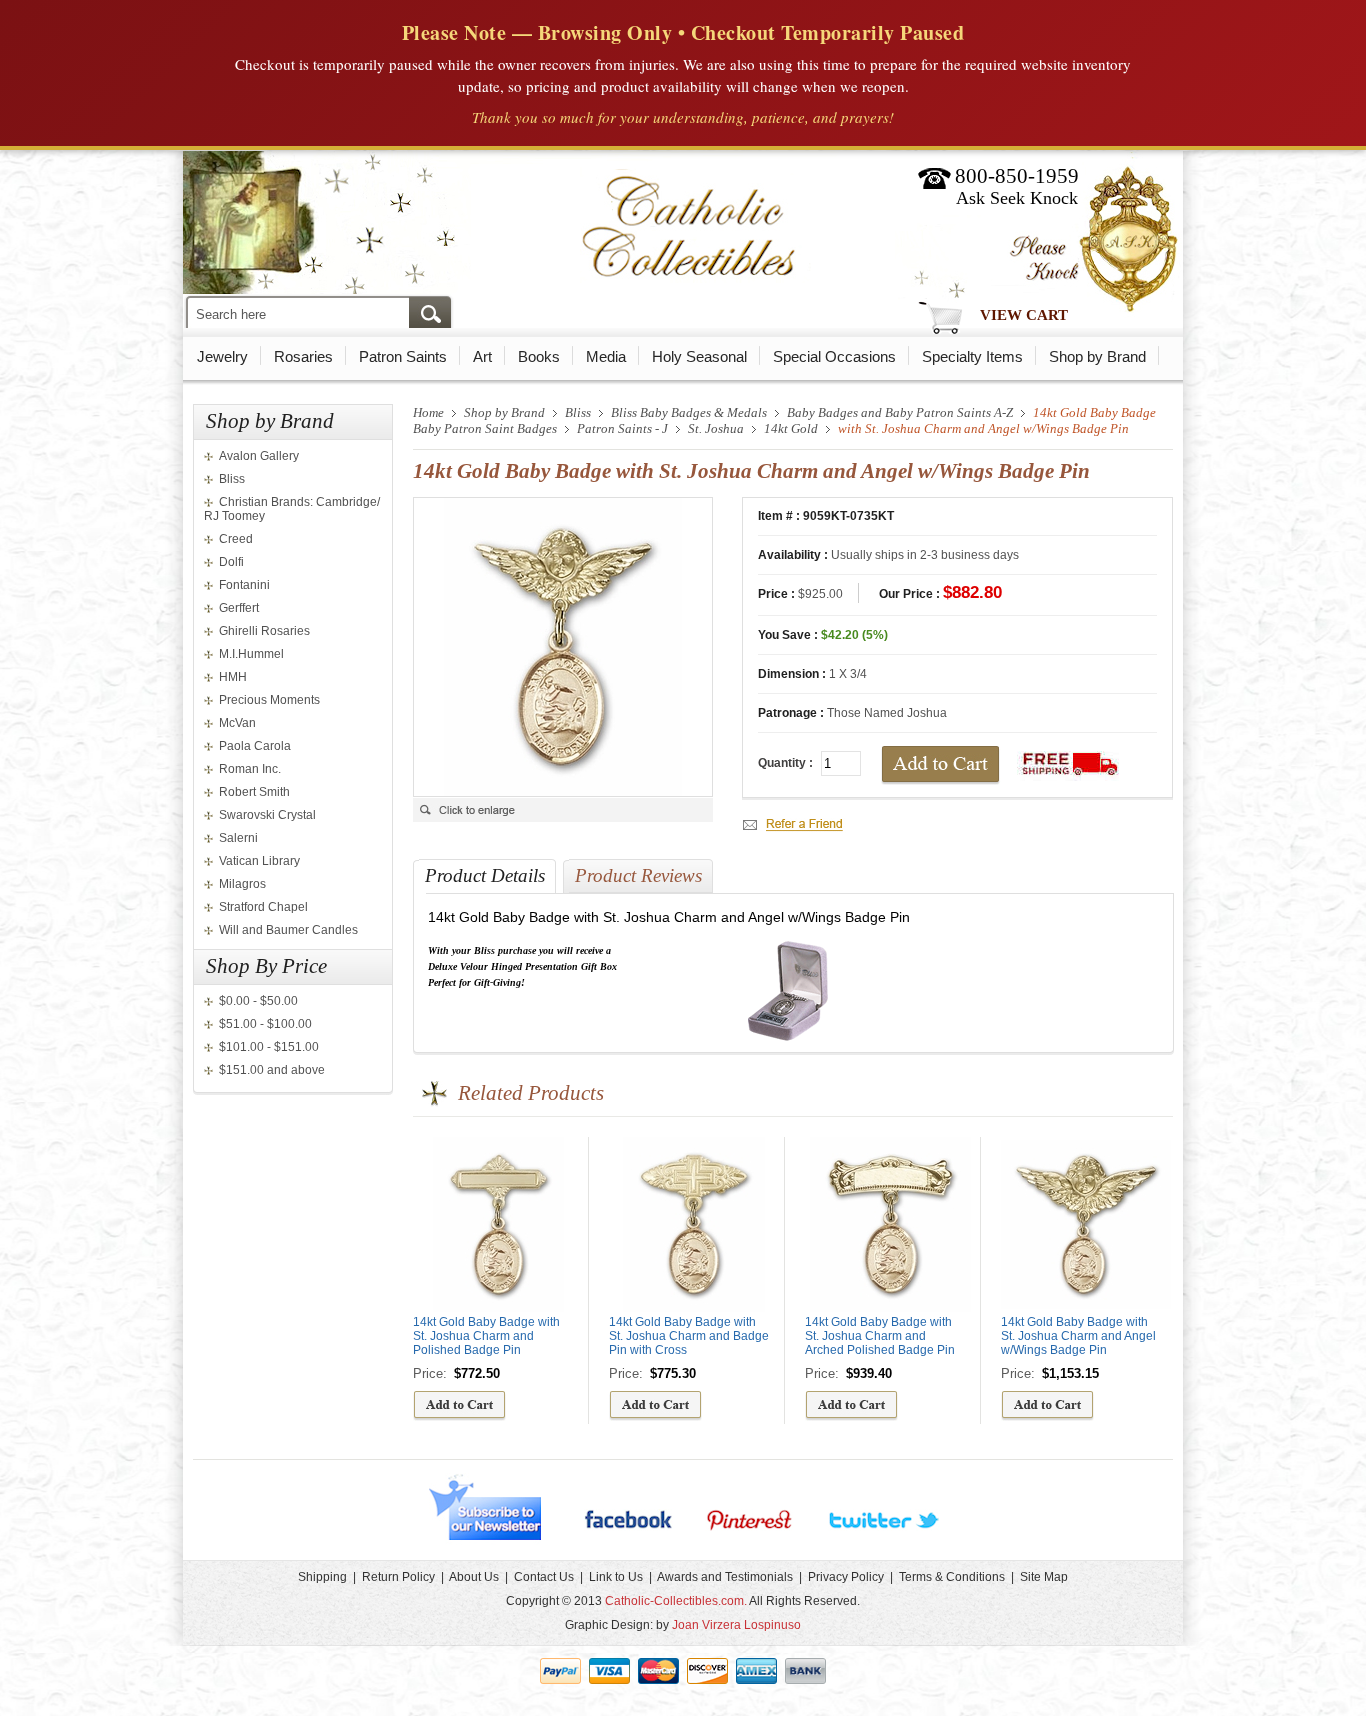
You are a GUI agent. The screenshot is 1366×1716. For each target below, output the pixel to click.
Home (428, 412)
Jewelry (222, 356)
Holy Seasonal (699, 356)
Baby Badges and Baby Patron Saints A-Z (900, 412)
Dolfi (231, 562)
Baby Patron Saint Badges (485, 428)
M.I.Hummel (251, 654)
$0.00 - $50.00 (258, 1001)
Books (539, 356)
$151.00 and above (272, 1070)
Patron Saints (403, 356)
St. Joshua (716, 428)
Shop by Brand (1097, 356)
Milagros (242, 884)
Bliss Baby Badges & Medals (689, 412)
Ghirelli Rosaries (264, 631)
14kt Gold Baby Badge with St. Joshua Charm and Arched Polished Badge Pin (880, 1336)
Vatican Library (259, 861)
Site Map (1044, 1577)
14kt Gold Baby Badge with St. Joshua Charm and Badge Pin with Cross (689, 1336)
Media (606, 356)
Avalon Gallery (259, 456)
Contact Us (544, 1577)
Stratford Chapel (263, 907)
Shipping (322, 1577)
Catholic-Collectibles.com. (676, 1601)
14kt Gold (791, 428)
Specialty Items (972, 356)
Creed (236, 539)
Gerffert (239, 608)
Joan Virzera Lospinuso (736, 1625)
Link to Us (616, 1577)
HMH (233, 677)
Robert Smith (254, 792)
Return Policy (398, 1577)
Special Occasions (834, 356)
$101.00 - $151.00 (269, 1047)
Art (482, 356)
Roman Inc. (250, 769)
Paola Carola (255, 746)
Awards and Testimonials (725, 1577)
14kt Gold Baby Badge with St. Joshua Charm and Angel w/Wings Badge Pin (1078, 1336)
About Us (474, 1577)
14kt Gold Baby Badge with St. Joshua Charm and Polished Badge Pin (486, 1336)
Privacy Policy (846, 1577)
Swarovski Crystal (267, 815)
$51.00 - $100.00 (265, 1024)
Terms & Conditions (952, 1577)
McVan (237, 723)
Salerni (238, 838)
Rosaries (303, 356)
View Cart (1024, 315)
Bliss (232, 479)
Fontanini (244, 585)
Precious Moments (269, 700)
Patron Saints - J (622, 428)
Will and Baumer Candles (288, 930)
